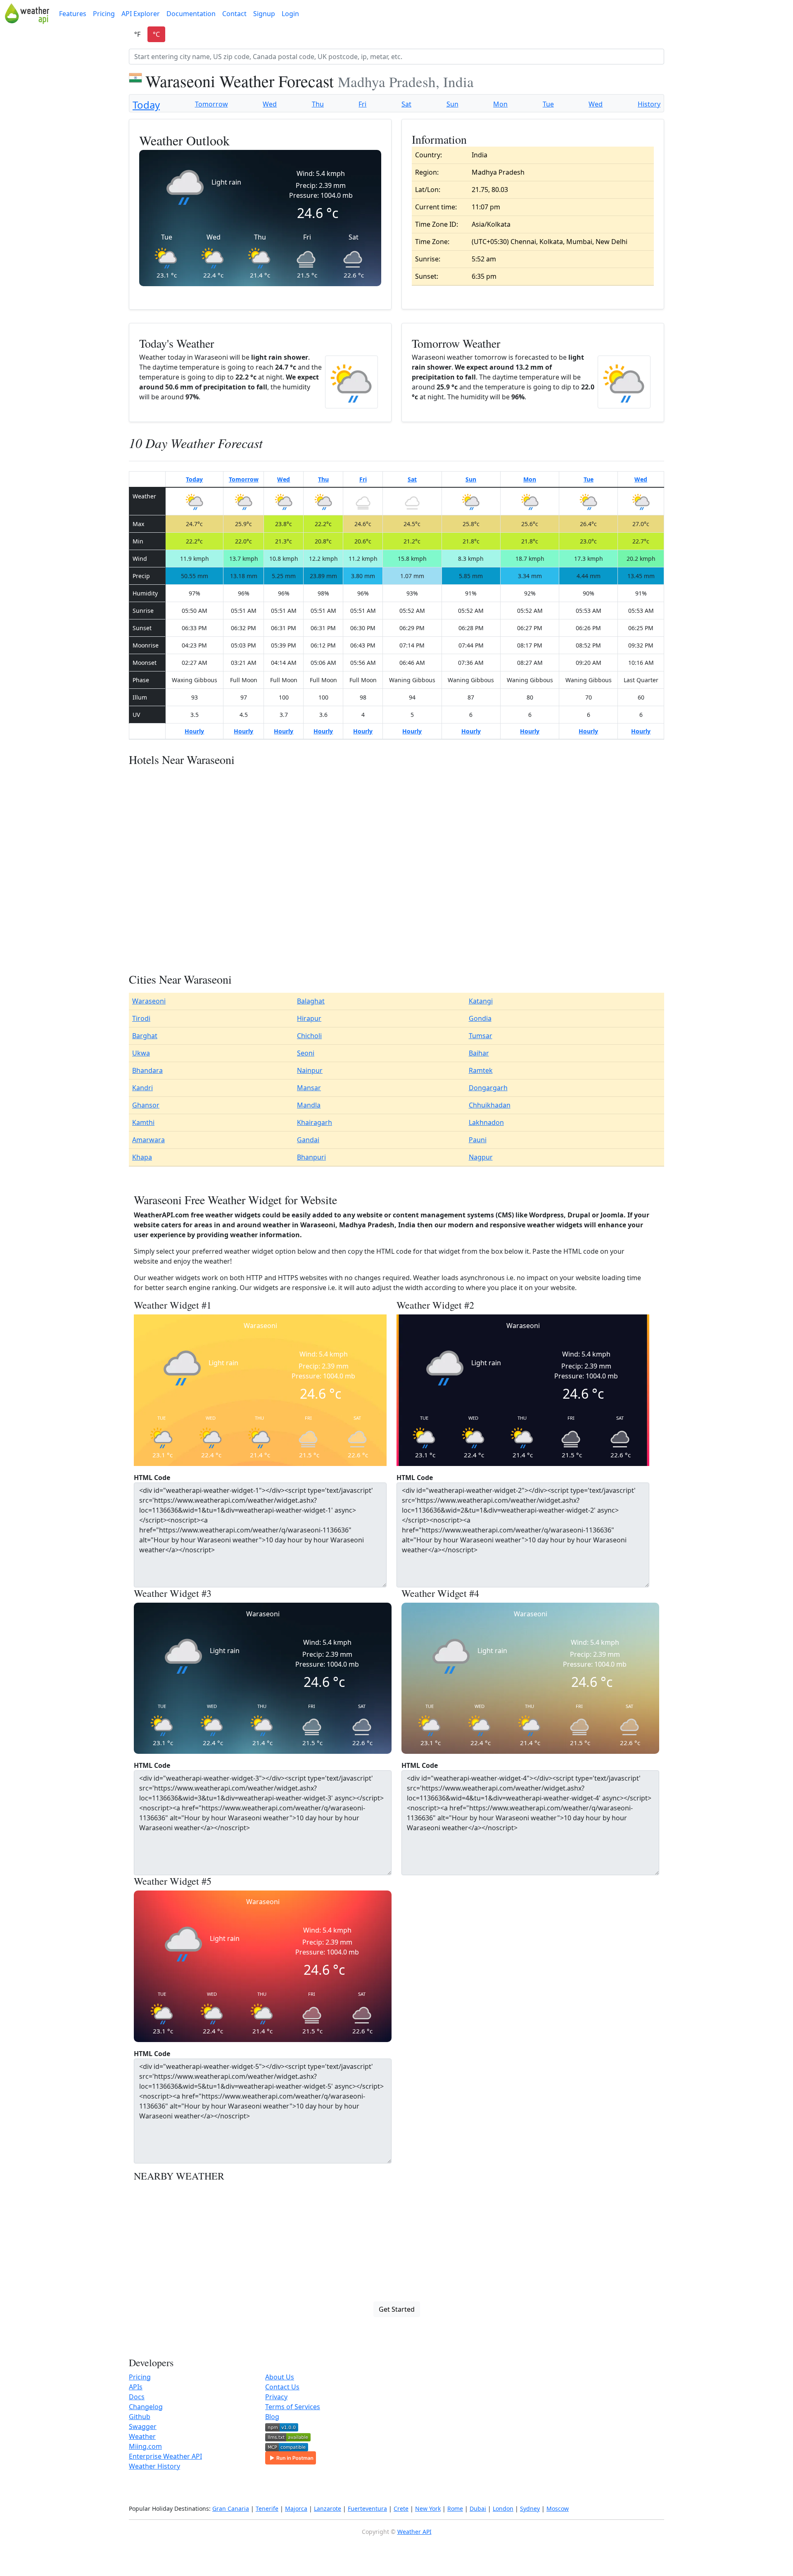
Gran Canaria (231, 2508)
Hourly (194, 731)
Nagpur (481, 1157)
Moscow (558, 2508)
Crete (401, 2508)
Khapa (142, 1157)
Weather (142, 2436)
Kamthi (143, 1122)
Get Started (397, 2309)
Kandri (142, 1088)
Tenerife (267, 2508)
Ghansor (146, 1105)
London (503, 2508)
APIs (136, 2387)
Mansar (309, 1088)
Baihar (479, 1053)
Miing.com (145, 2446)
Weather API (414, 2532)
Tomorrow (211, 104)
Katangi (481, 1001)
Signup (264, 14)
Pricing (104, 14)
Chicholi (309, 1036)
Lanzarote (328, 2508)
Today (146, 105)
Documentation (191, 14)
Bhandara (147, 1070)
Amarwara (148, 1140)
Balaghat (311, 1001)
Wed (270, 104)
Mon (500, 104)
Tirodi (141, 1018)
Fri (362, 104)
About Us (280, 2377)
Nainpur (310, 1070)
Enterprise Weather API (165, 2456)
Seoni (306, 1053)
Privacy (276, 2397)
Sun (452, 104)
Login (290, 14)
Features (73, 14)
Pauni (478, 1140)
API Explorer (141, 14)
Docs (137, 2397)
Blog (272, 2417)
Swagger (143, 2427)
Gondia (480, 1018)
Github (140, 2417)
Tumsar (481, 1036)
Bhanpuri (311, 1157)
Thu (318, 104)
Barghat (145, 1036)
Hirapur (309, 1018)
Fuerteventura (367, 2508)
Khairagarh (315, 1122)
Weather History (154, 2466)
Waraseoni (149, 1001)
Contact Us (282, 2387)
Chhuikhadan (490, 1105)
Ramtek (481, 1070)
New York (428, 2508)
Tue (548, 104)
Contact (234, 14)
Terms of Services (293, 2407)
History (649, 104)
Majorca (296, 2508)
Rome (455, 2508)
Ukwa (141, 1053)
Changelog (146, 2407)
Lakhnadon (486, 1122)
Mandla (309, 1105)
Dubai (478, 2508)
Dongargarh (488, 1088)
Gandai (308, 1140)
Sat (406, 104)
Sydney (530, 2508)
